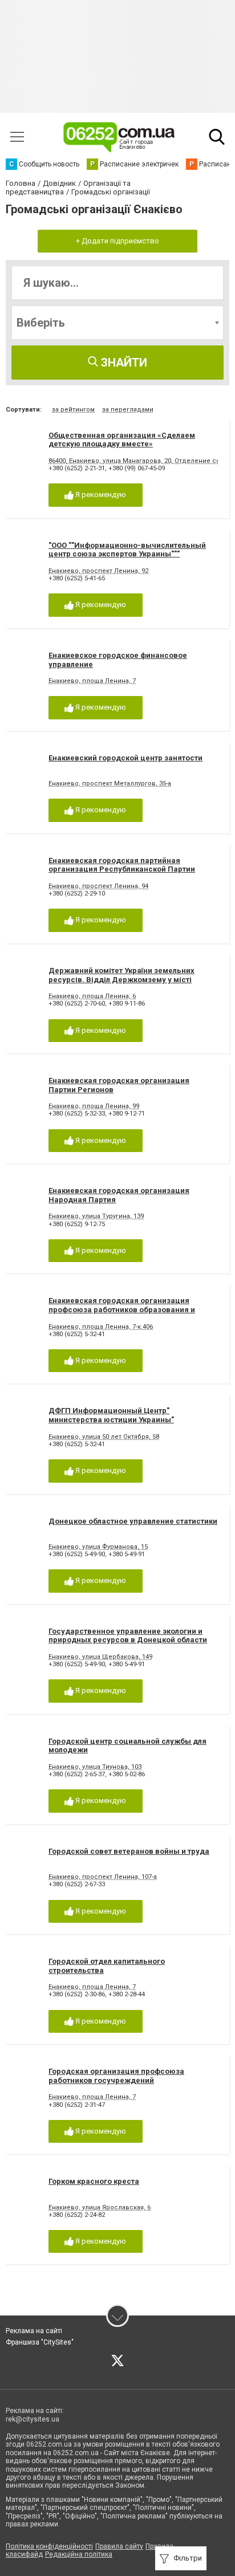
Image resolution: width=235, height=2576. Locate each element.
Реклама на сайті (34, 2331)
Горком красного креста (94, 2181)
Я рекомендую (100, 495)
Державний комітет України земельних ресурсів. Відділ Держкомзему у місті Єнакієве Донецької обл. (121, 979)
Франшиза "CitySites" (40, 2342)
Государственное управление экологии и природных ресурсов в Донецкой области (128, 1636)
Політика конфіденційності (49, 2546)
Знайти (123, 363)
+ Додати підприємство (117, 241)
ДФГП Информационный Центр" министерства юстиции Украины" (111, 1415)
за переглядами (128, 410)
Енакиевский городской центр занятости (125, 758)
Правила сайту (119, 2546)
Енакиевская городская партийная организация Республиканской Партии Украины (122, 869)
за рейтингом (73, 410)
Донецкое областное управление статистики (133, 1521)
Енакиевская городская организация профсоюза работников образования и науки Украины (122, 1309)
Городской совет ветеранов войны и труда (129, 1851)
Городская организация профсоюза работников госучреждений (116, 2076)
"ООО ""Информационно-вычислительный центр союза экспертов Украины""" (127, 550)
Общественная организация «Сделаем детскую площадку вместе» (122, 440)
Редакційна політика (79, 2554)
